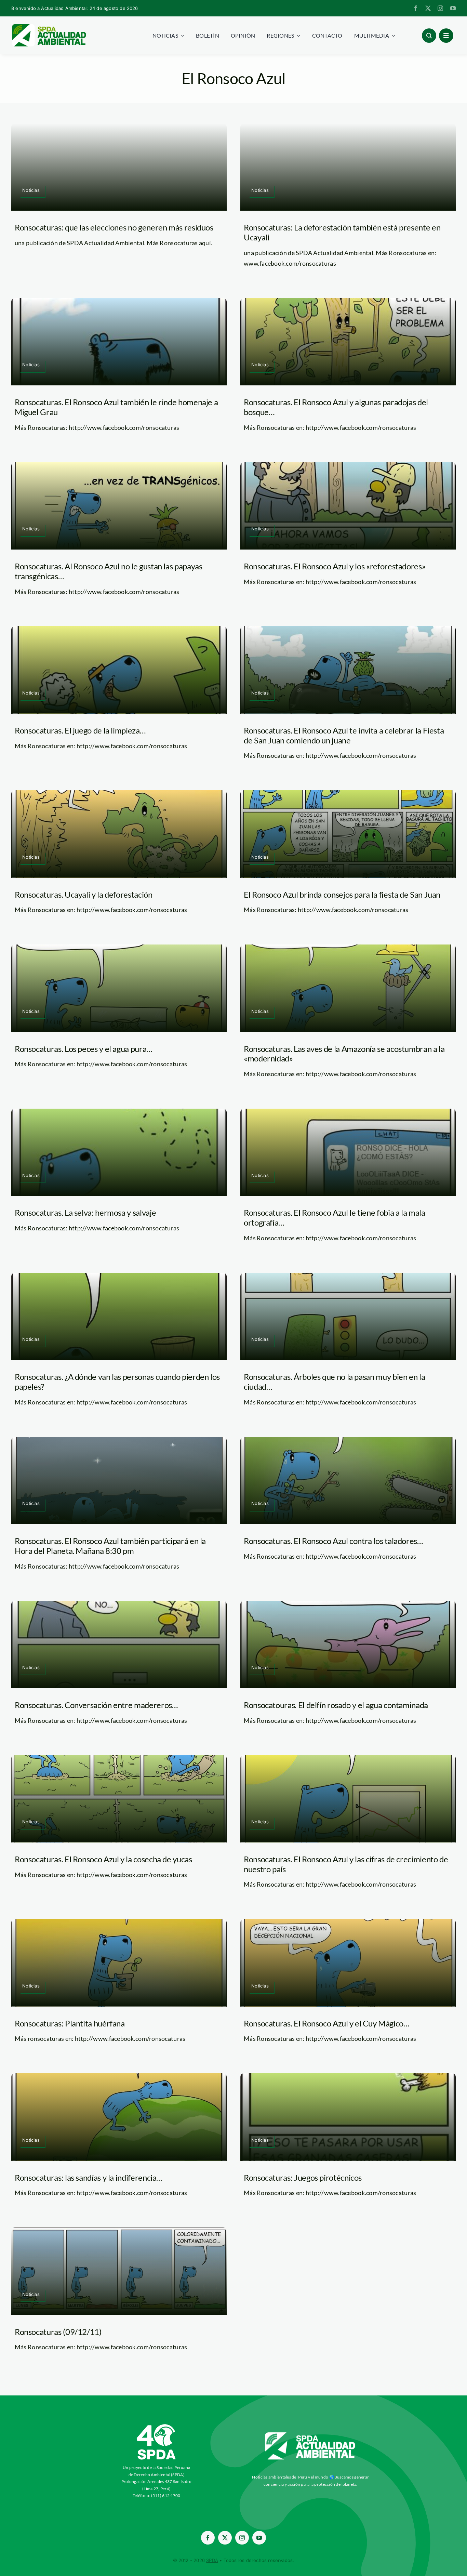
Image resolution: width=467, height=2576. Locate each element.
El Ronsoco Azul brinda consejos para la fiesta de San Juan (342, 894)
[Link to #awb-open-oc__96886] (429, 36)
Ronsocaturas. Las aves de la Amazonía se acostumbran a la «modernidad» (344, 1054)
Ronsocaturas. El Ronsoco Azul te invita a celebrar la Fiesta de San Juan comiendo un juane (344, 735)
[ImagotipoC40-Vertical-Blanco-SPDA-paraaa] (157, 2426)
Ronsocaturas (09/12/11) (58, 2332)
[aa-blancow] (310, 2435)
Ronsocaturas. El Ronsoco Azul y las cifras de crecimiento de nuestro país (346, 1864)
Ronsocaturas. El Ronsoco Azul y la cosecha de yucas (103, 1859)
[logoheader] (49, 26)
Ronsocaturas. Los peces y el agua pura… (83, 1049)
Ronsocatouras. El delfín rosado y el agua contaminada (336, 1705)
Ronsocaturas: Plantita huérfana (70, 2023)
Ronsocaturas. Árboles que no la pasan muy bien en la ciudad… (334, 1382)
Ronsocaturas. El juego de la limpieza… (80, 730)
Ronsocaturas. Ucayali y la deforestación (84, 894)
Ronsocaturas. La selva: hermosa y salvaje (85, 1212)
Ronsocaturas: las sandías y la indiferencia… (88, 2177)
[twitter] (428, 8)
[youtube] (453, 8)
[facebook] (416, 8)
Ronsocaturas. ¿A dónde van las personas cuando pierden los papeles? (117, 1382)
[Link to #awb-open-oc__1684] (446, 36)
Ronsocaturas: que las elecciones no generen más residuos (114, 227)
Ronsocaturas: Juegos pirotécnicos (303, 2177)
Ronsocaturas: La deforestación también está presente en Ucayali (342, 232)
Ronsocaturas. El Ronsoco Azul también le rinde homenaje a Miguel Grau (116, 407)
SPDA (212, 2560)
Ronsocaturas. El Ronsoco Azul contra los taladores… (333, 1541)
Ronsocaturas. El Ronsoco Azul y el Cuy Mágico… (326, 2023)
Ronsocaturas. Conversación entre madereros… (96, 1705)
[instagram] (440, 8)
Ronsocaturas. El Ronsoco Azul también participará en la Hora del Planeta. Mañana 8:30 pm (110, 1546)
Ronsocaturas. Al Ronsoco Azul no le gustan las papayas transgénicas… (109, 571)
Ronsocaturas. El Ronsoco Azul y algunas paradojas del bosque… (336, 407)
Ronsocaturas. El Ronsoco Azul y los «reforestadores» (335, 566)
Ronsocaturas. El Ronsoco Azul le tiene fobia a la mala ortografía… (335, 1217)
